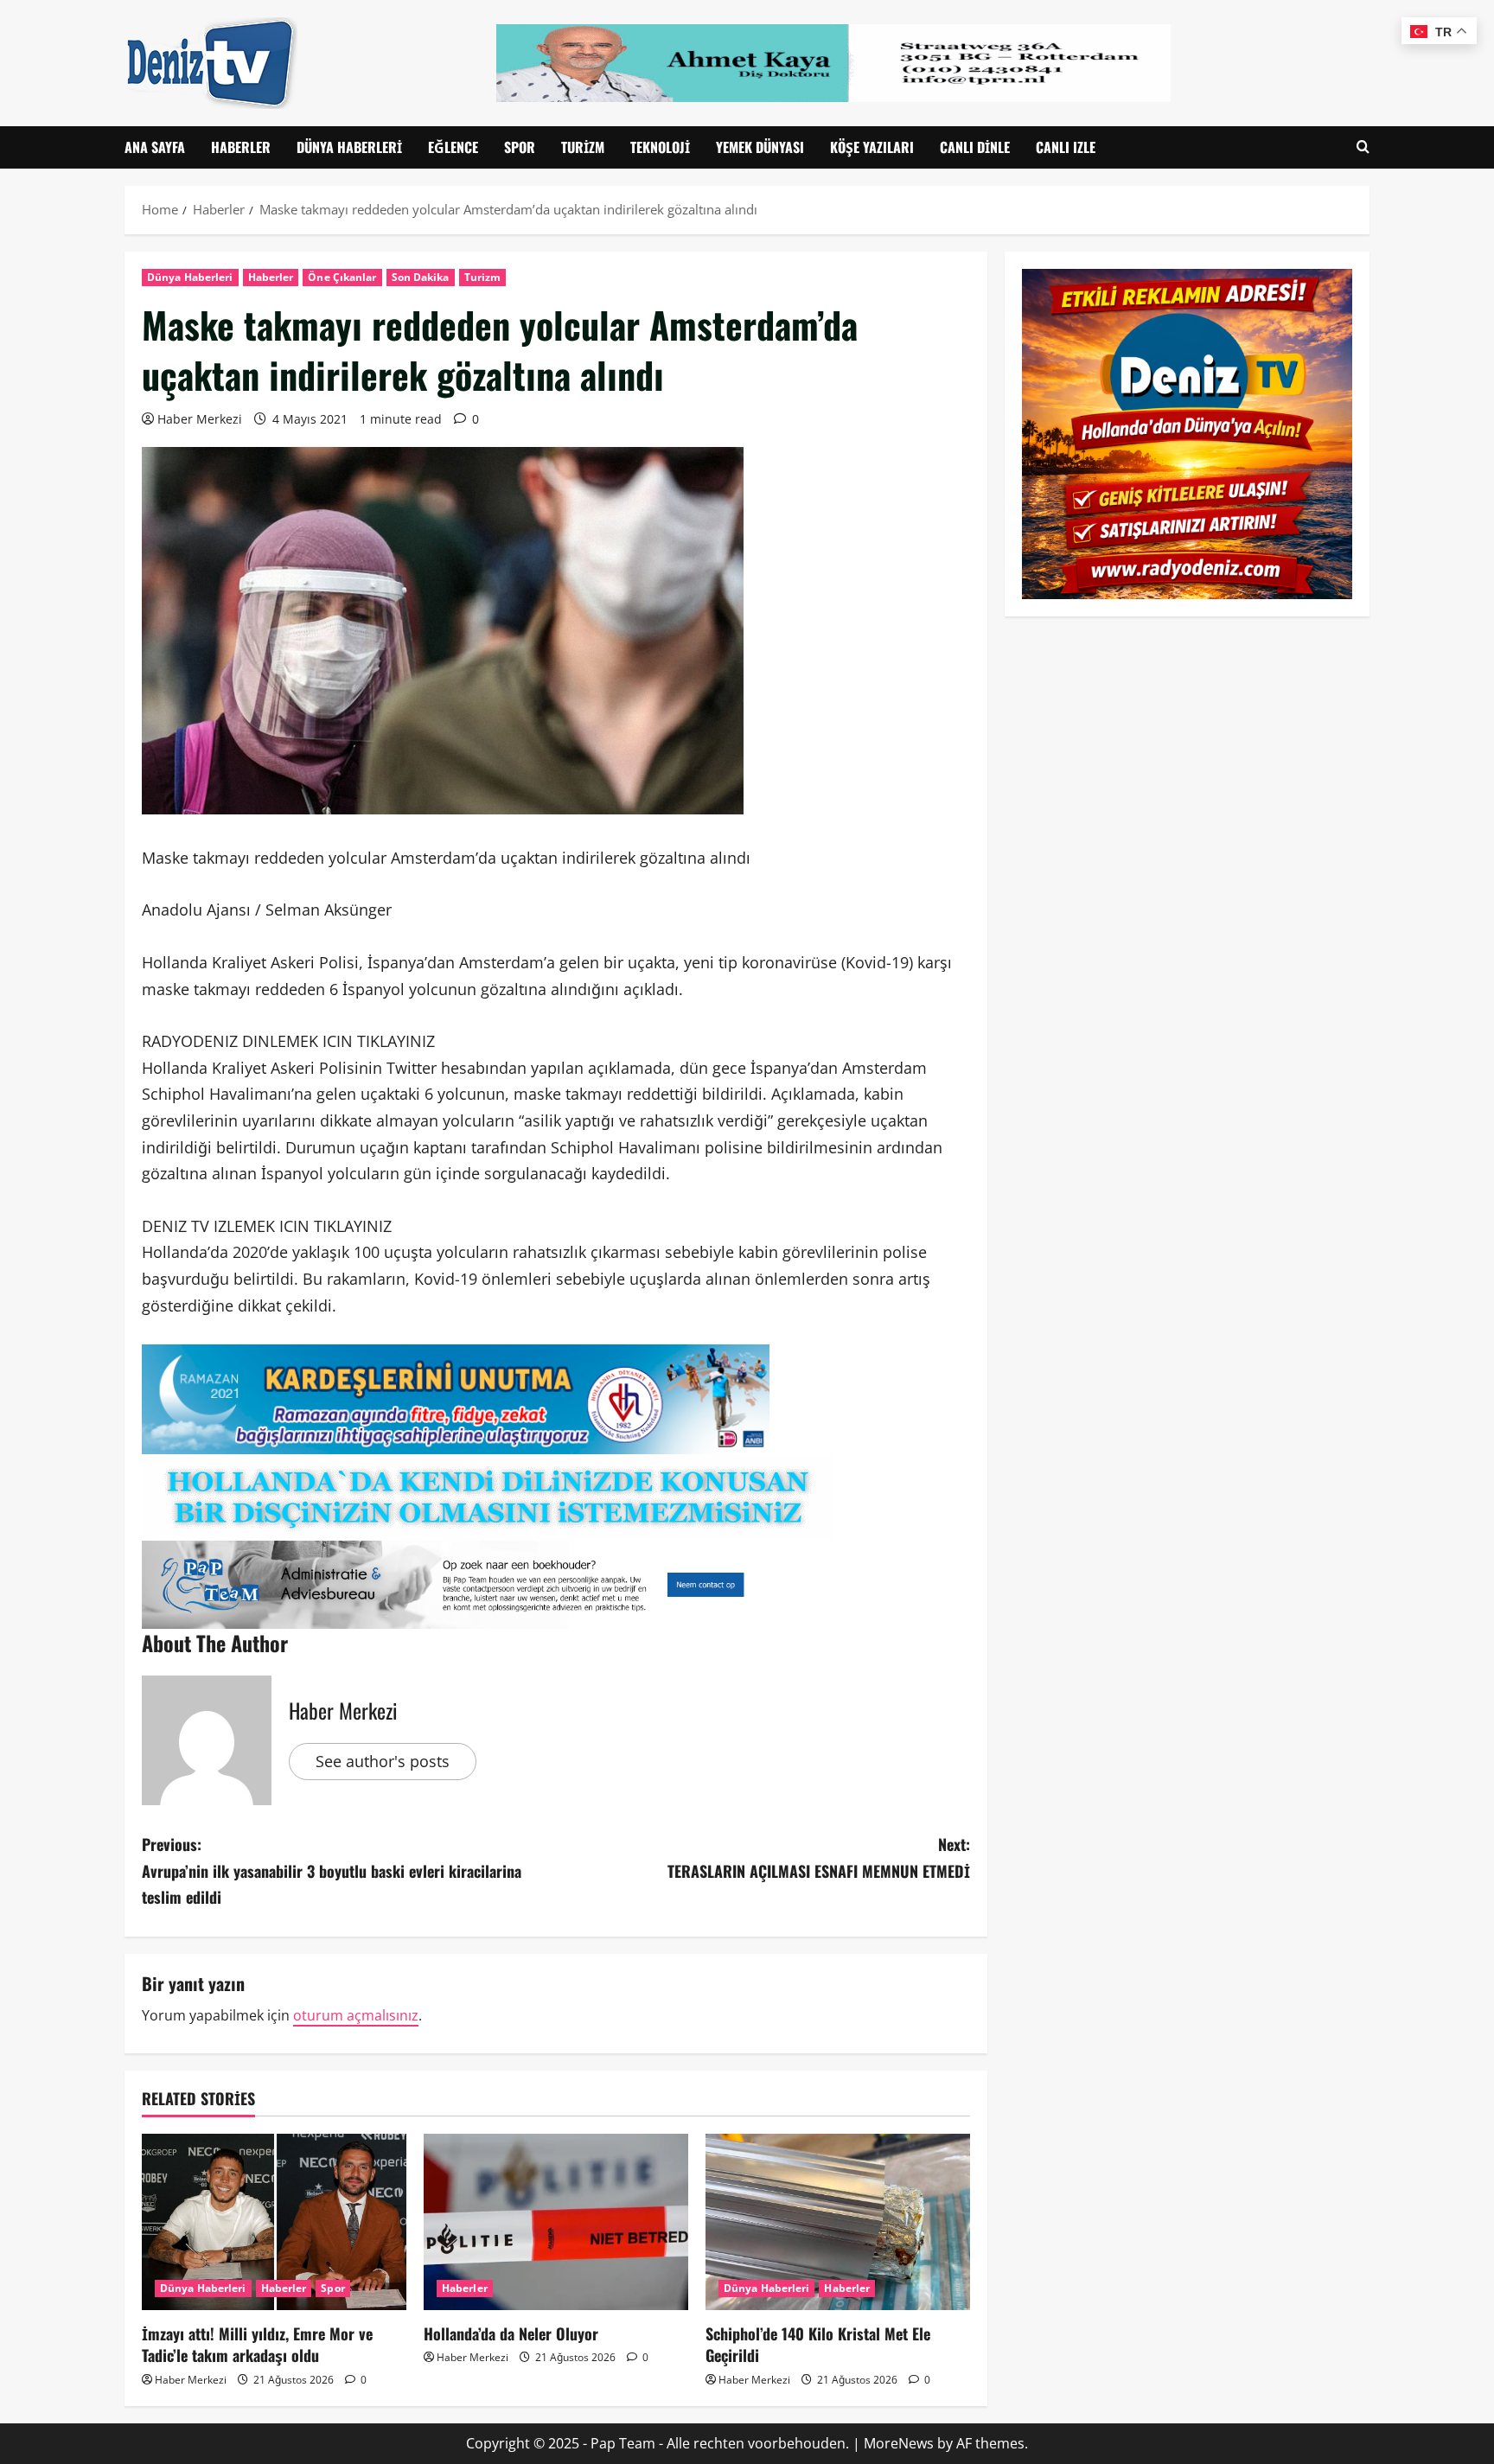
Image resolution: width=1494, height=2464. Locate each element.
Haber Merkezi (200, 419)
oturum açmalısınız (356, 2015)
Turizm (583, 147)
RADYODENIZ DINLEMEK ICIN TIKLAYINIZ (288, 1041)
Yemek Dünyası (760, 147)
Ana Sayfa (155, 147)
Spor (520, 147)
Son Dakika (421, 277)
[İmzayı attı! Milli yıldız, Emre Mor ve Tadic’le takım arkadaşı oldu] (274, 2222)
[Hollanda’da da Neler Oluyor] (556, 2222)
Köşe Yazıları (872, 147)
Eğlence (453, 147)
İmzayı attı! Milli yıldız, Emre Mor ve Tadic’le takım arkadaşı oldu (257, 2344)
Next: (819, 1858)
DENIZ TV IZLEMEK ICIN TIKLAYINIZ (267, 1226)
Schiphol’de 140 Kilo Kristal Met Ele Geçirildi (818, 2344)
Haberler (241, 147)
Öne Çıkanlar (342, 277)
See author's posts (383, 1761)
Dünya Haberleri (349, 147)
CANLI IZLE (1066, 147)
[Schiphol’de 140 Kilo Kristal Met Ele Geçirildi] (838, 2222)
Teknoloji (660, 147)
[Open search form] (1363, 147)
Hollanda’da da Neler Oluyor (511, 2333)
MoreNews (899, 2443)
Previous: (332, 1870)
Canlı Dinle (975, 147)
